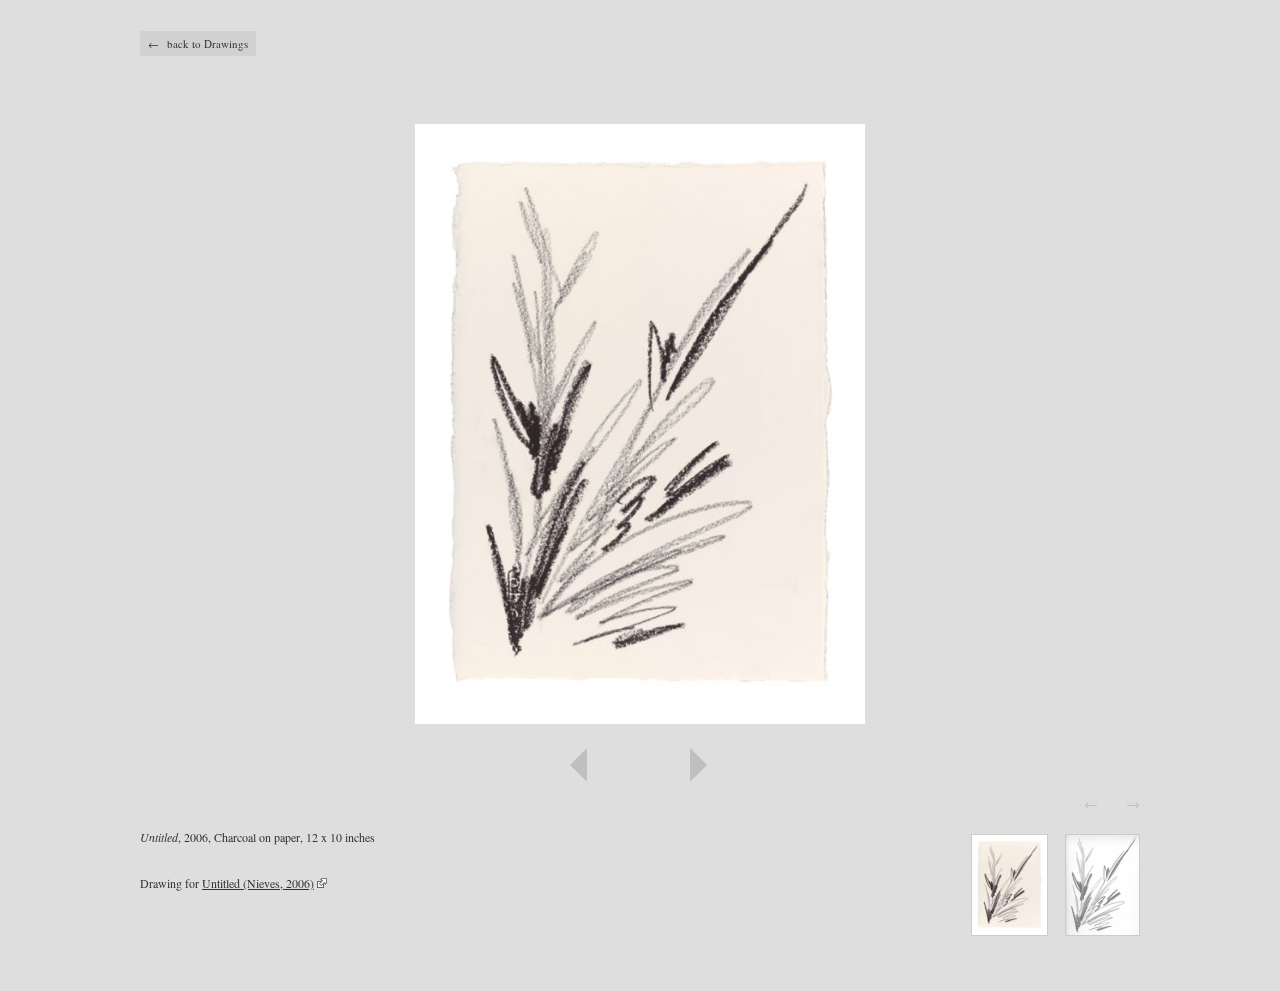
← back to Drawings (198, 43)
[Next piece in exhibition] (890, 765)
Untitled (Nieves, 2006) (258, 883)
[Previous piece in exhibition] (390, 765)
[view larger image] (640, 424)
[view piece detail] (1009, 929)
